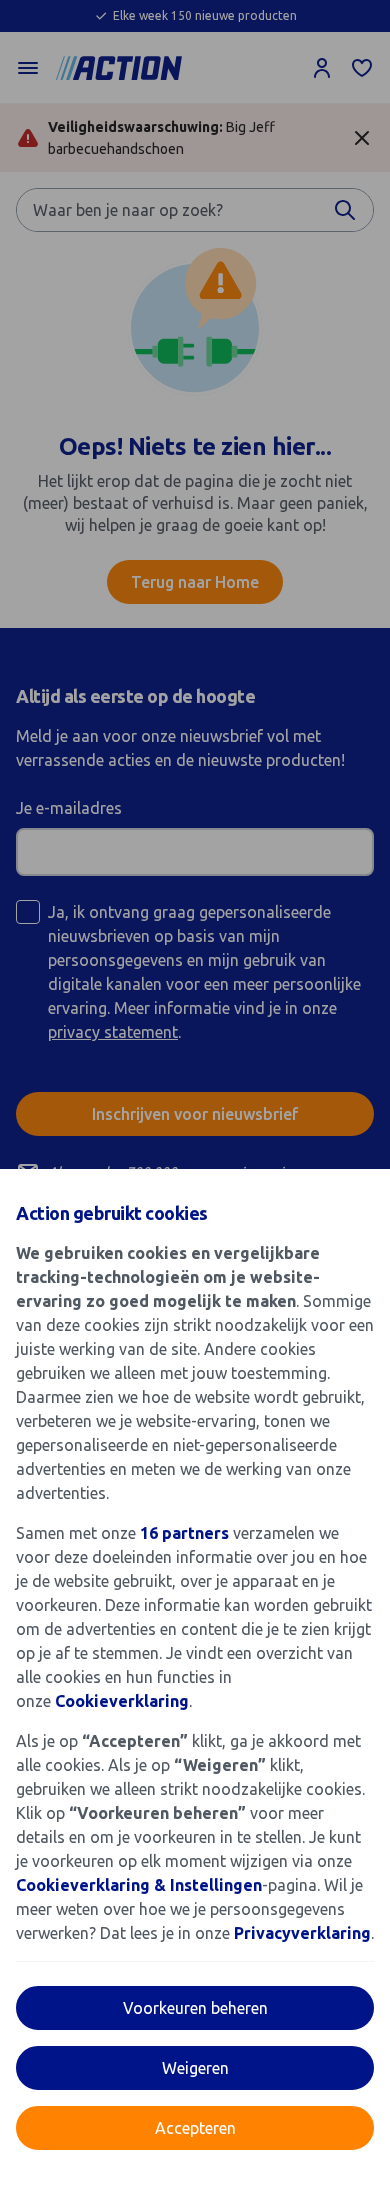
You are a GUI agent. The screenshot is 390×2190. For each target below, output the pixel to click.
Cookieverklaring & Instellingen (139, 1885)
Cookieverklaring (122, 1701)
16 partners (184, 1533)
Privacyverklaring (302, 1933)
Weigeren (195, 2068)
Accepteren (195, 2128)
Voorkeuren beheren (195, 2008)
